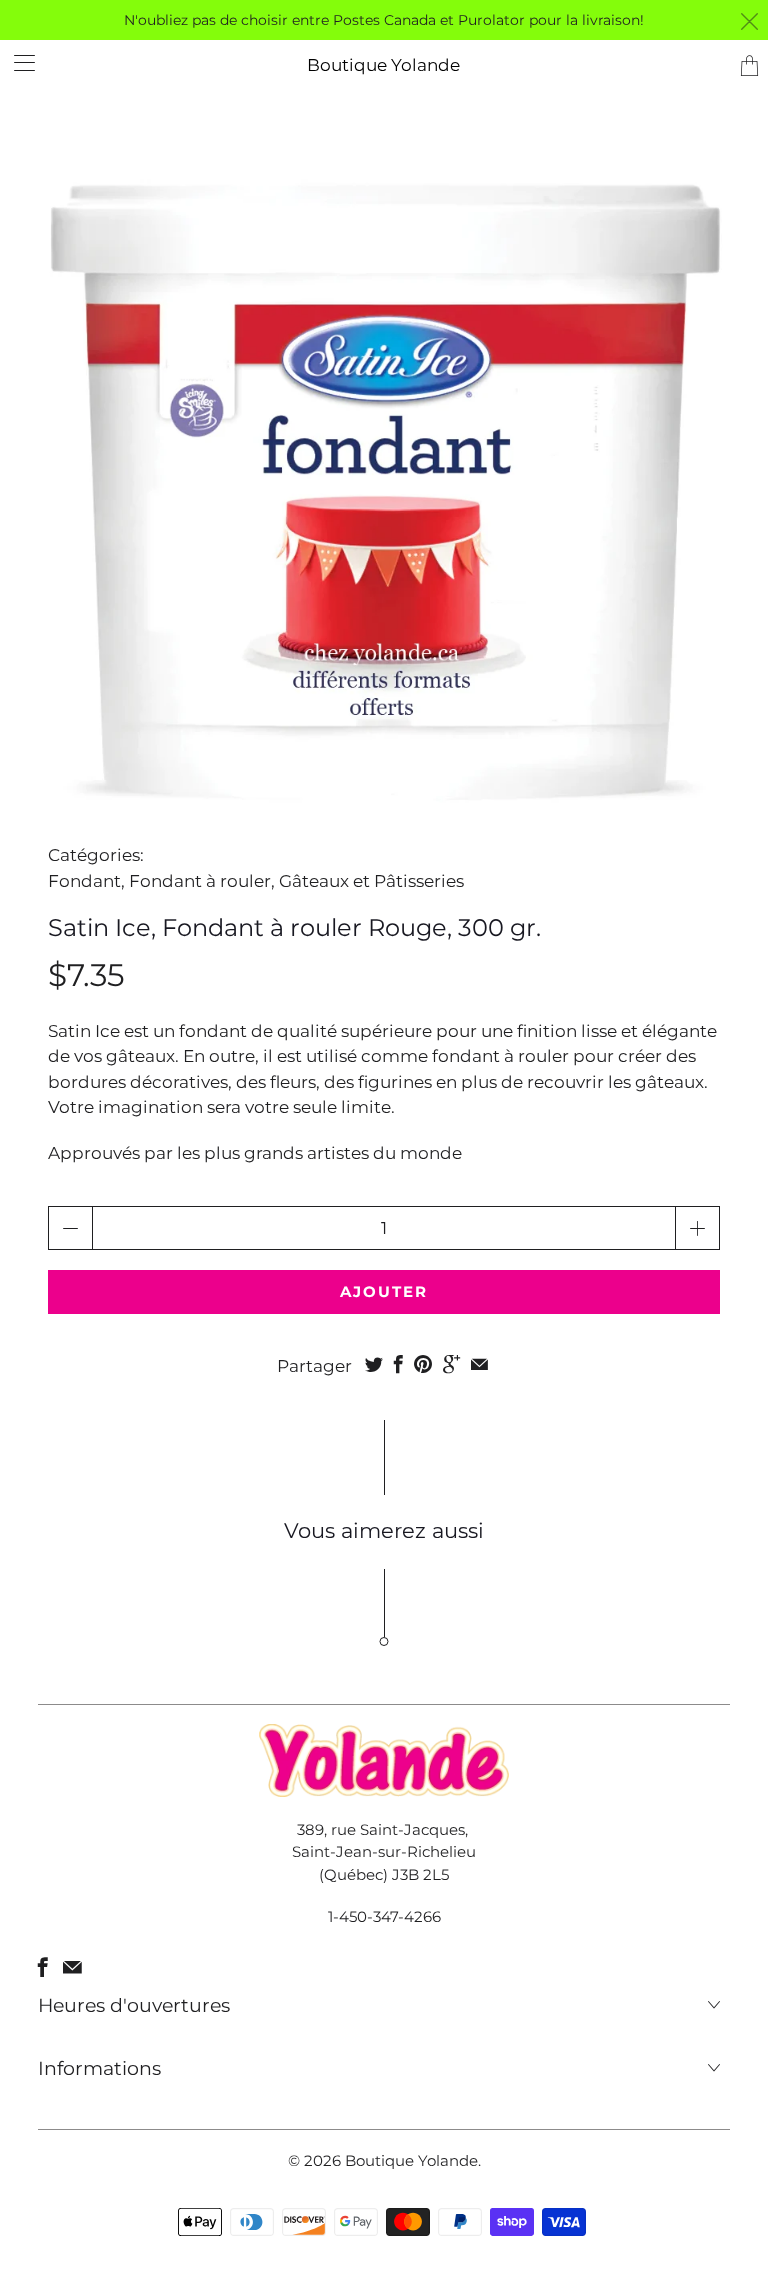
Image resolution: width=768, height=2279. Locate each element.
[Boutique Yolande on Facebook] (43, 1967)
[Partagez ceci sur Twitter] (374, 1364)
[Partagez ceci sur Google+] (451, 1364)
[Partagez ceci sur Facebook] (398, 1364)
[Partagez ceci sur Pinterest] (423, 1364)
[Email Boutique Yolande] (72, 1967)
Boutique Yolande (383, 65)
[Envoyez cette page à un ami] (479, 1364)
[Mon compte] (17, 62)
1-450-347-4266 (384, 1916)
